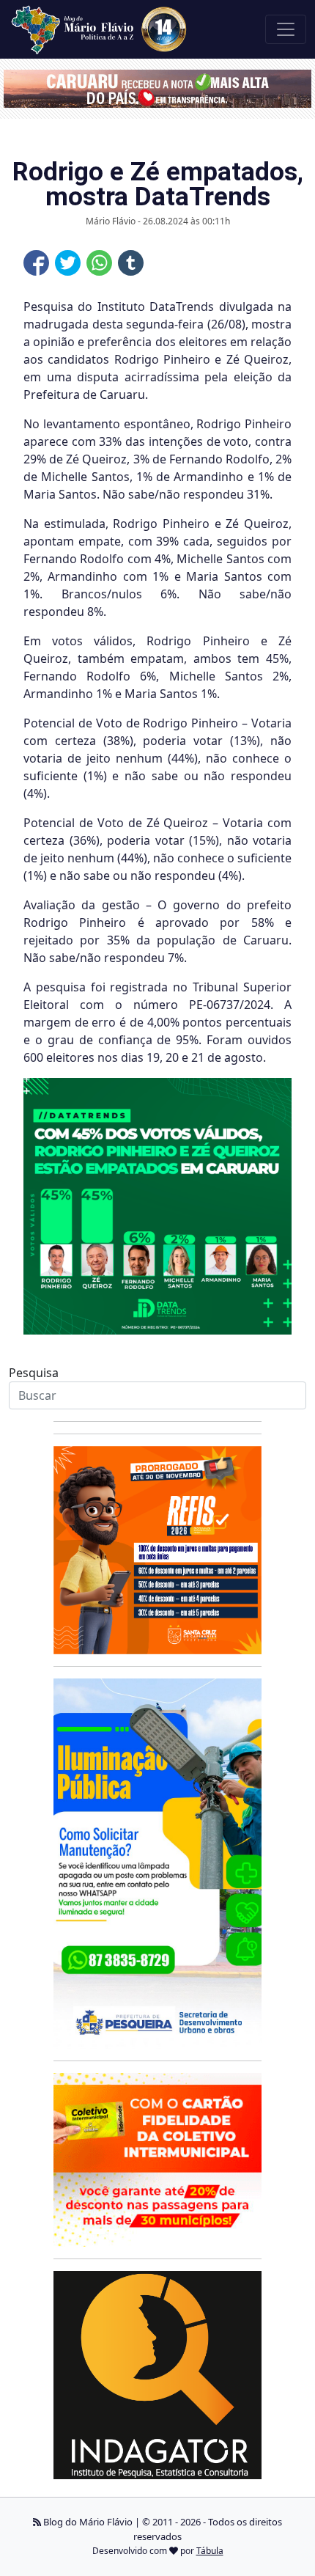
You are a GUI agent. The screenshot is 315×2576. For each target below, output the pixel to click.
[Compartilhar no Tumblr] (131, 263)
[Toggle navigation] (286, 29)
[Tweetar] (68, 263)
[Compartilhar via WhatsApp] (99, 263)
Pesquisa (34, 1373)
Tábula (210, 2551)
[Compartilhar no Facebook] (36, 263)
